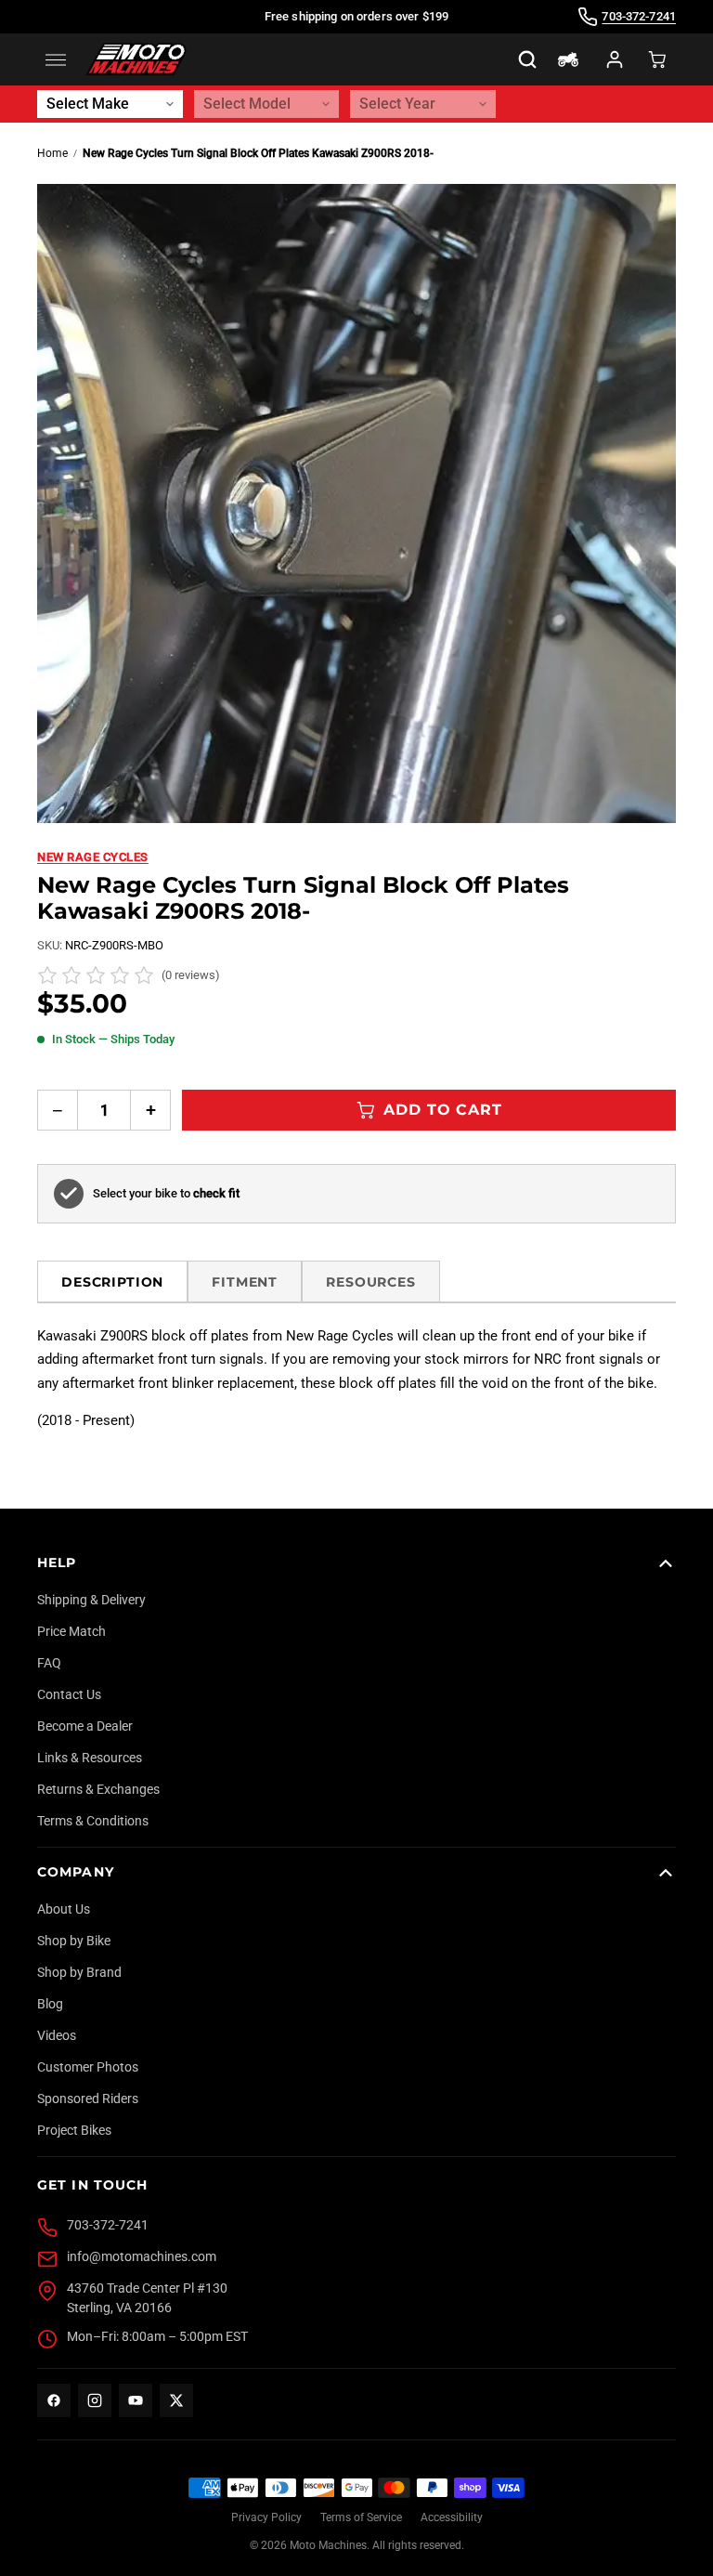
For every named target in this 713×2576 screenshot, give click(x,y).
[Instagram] (95, 2400)
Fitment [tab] (245, 1282)
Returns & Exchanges (98, 1789)
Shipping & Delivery (91, 1600)
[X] (176, 2400)
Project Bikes (74, 2130)
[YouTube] (136, 2400)
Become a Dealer (85, 1726)
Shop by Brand (79, 1972)
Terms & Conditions (93, 1821)
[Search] (527, 59)
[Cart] (657, 59)
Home (52, 153)
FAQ (49, 1663)
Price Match (71, 1631)
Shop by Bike (74, 1941)
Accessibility (452, 2517)
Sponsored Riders (88, 2099)
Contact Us (69, 1694)
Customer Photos (88, 2067)
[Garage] (568, 59)
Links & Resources (90, 1758)
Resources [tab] (371, 1282)
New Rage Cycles (93, 857)
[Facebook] (54, 2400)
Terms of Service (361, 2517)
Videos (57, 2035)
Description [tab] (112, 1282)
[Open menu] (56, 59)
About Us (64, 1909)
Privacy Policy (266, 2517)
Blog (50, 2004)
